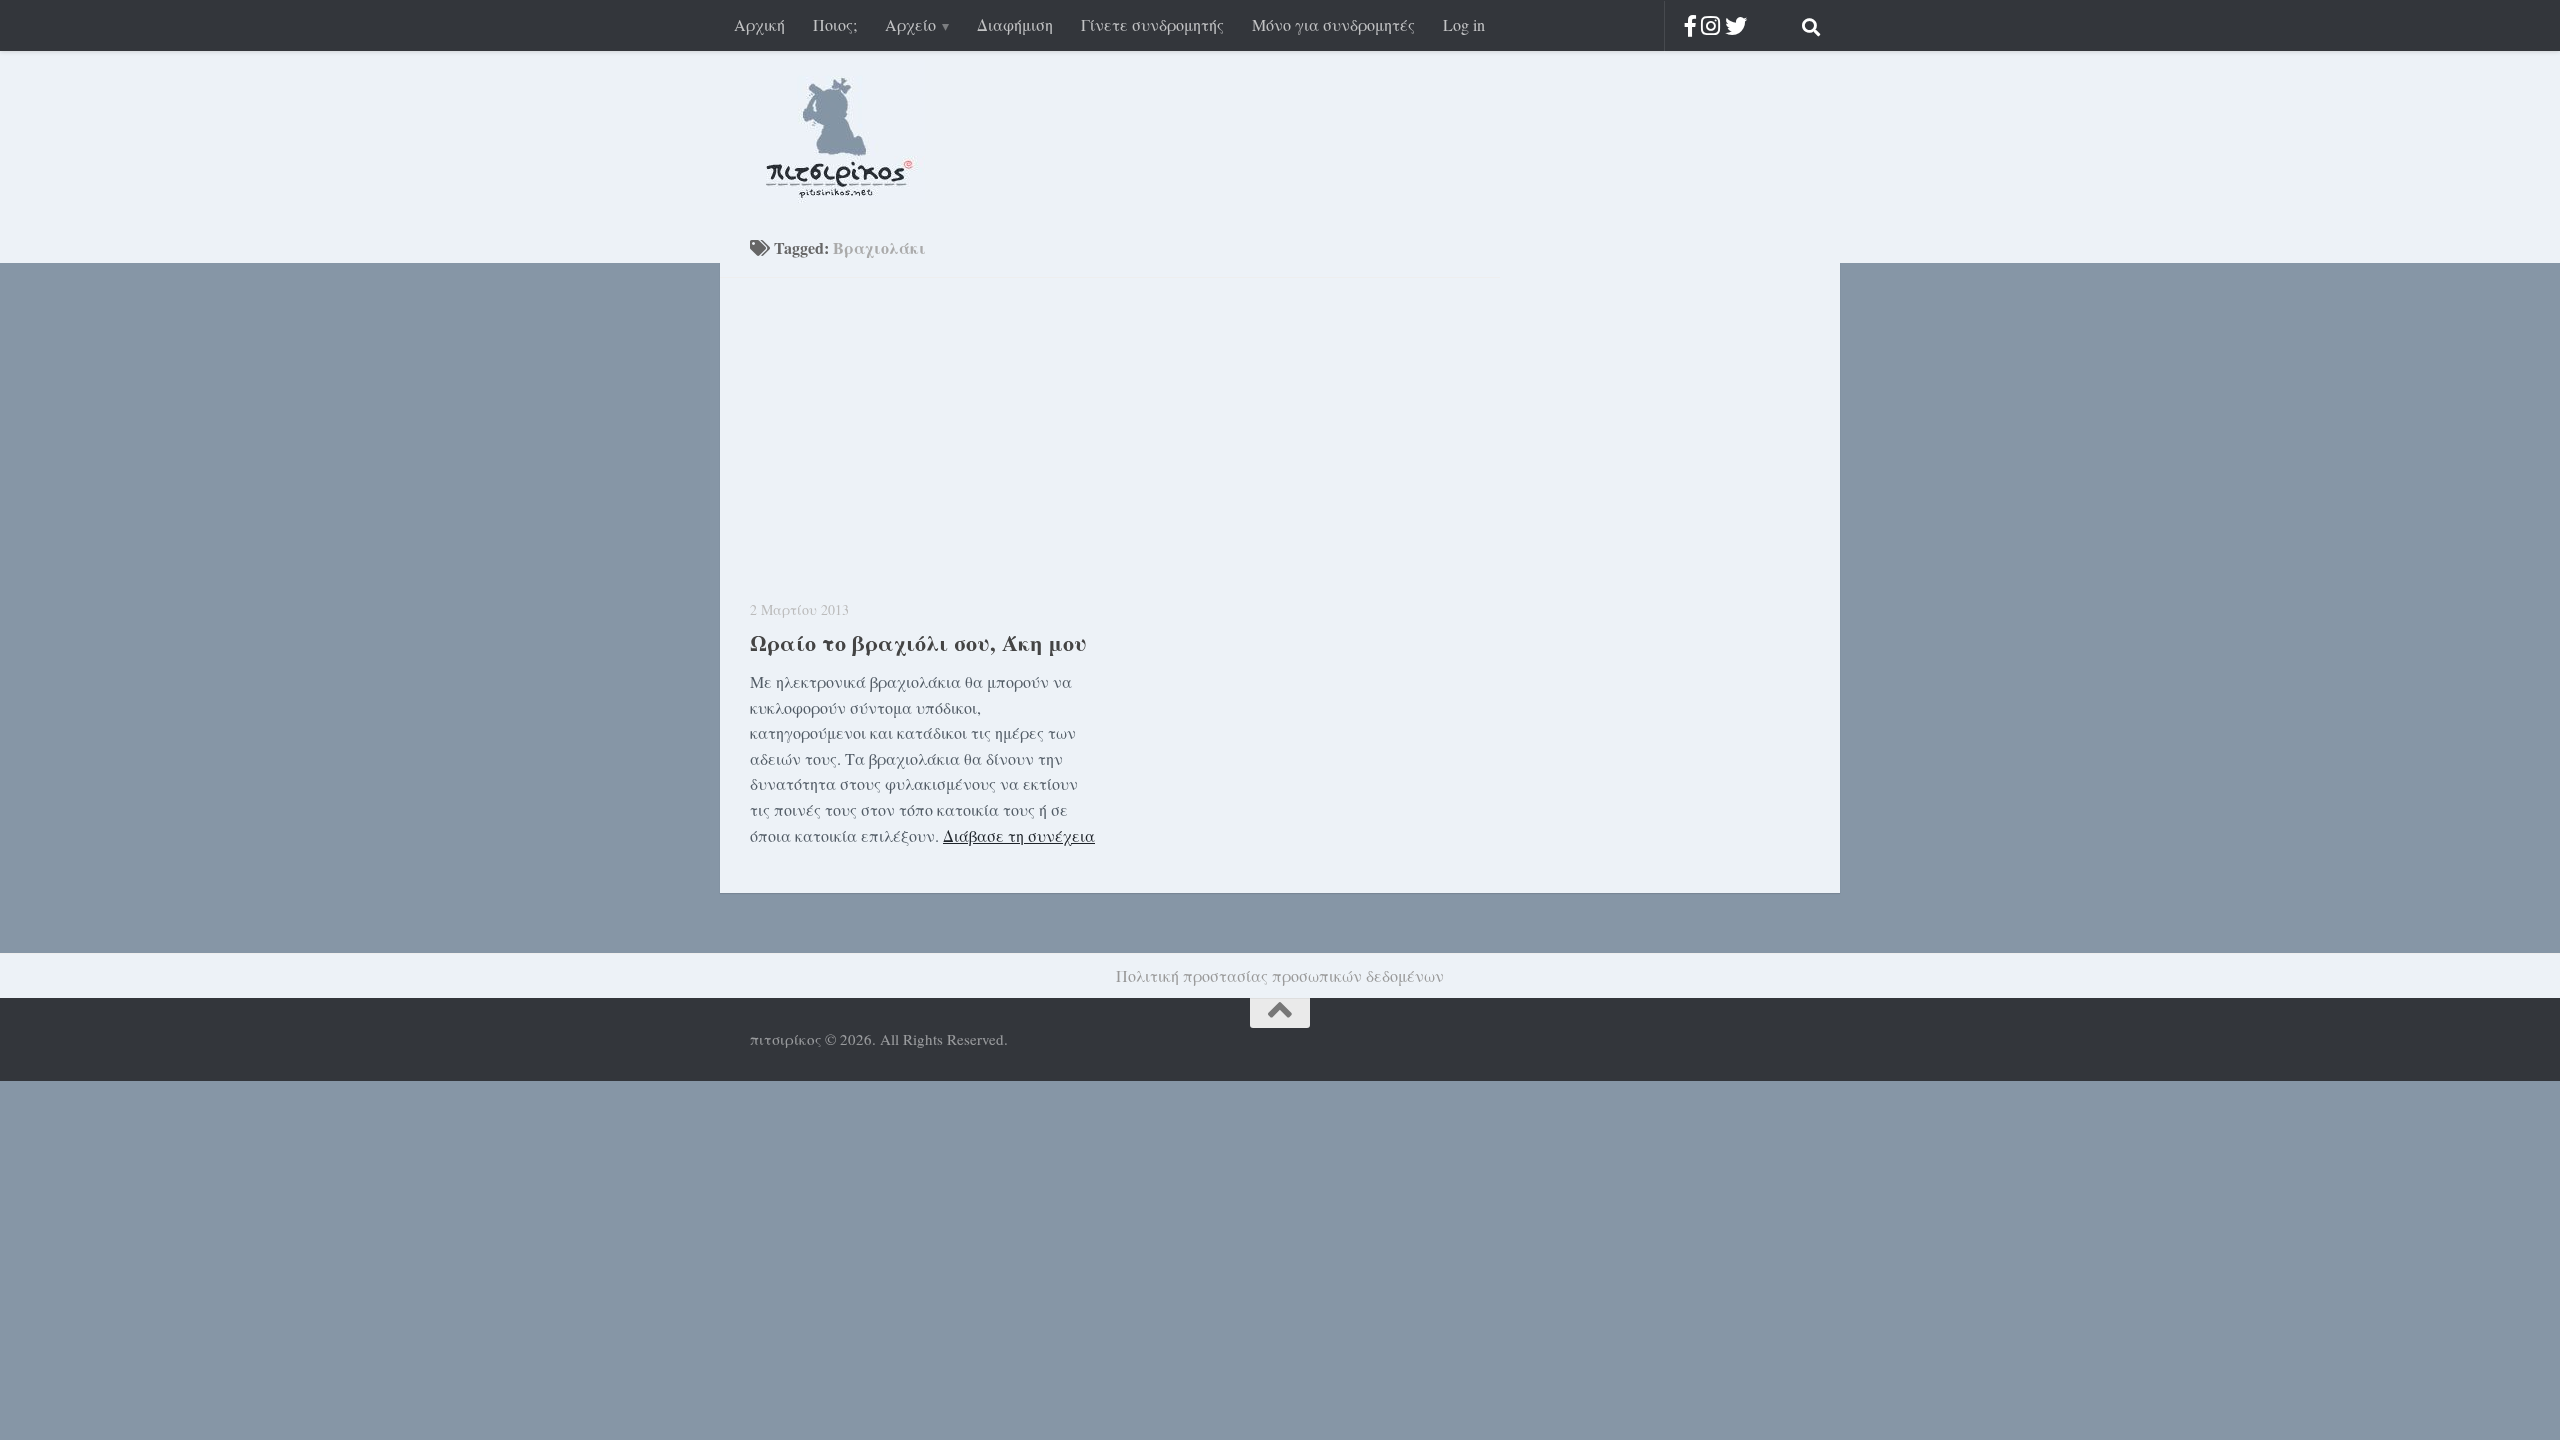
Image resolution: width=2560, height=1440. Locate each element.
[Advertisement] (1650, 558)
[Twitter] (1736, 25)
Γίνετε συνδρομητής (1152, 24)
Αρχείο (910, 24)
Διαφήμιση (1015, 24)
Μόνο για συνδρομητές (1333, 24)
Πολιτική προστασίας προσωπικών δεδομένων (1280, 975)
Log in (1464, 24)
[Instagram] (1710, 25)
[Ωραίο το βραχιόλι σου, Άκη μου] (922, 445)
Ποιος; (835, 24)
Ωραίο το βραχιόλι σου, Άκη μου (918, 642)
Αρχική (759, 24)
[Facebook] (1690, 25)
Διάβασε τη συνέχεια (1019, 835)
